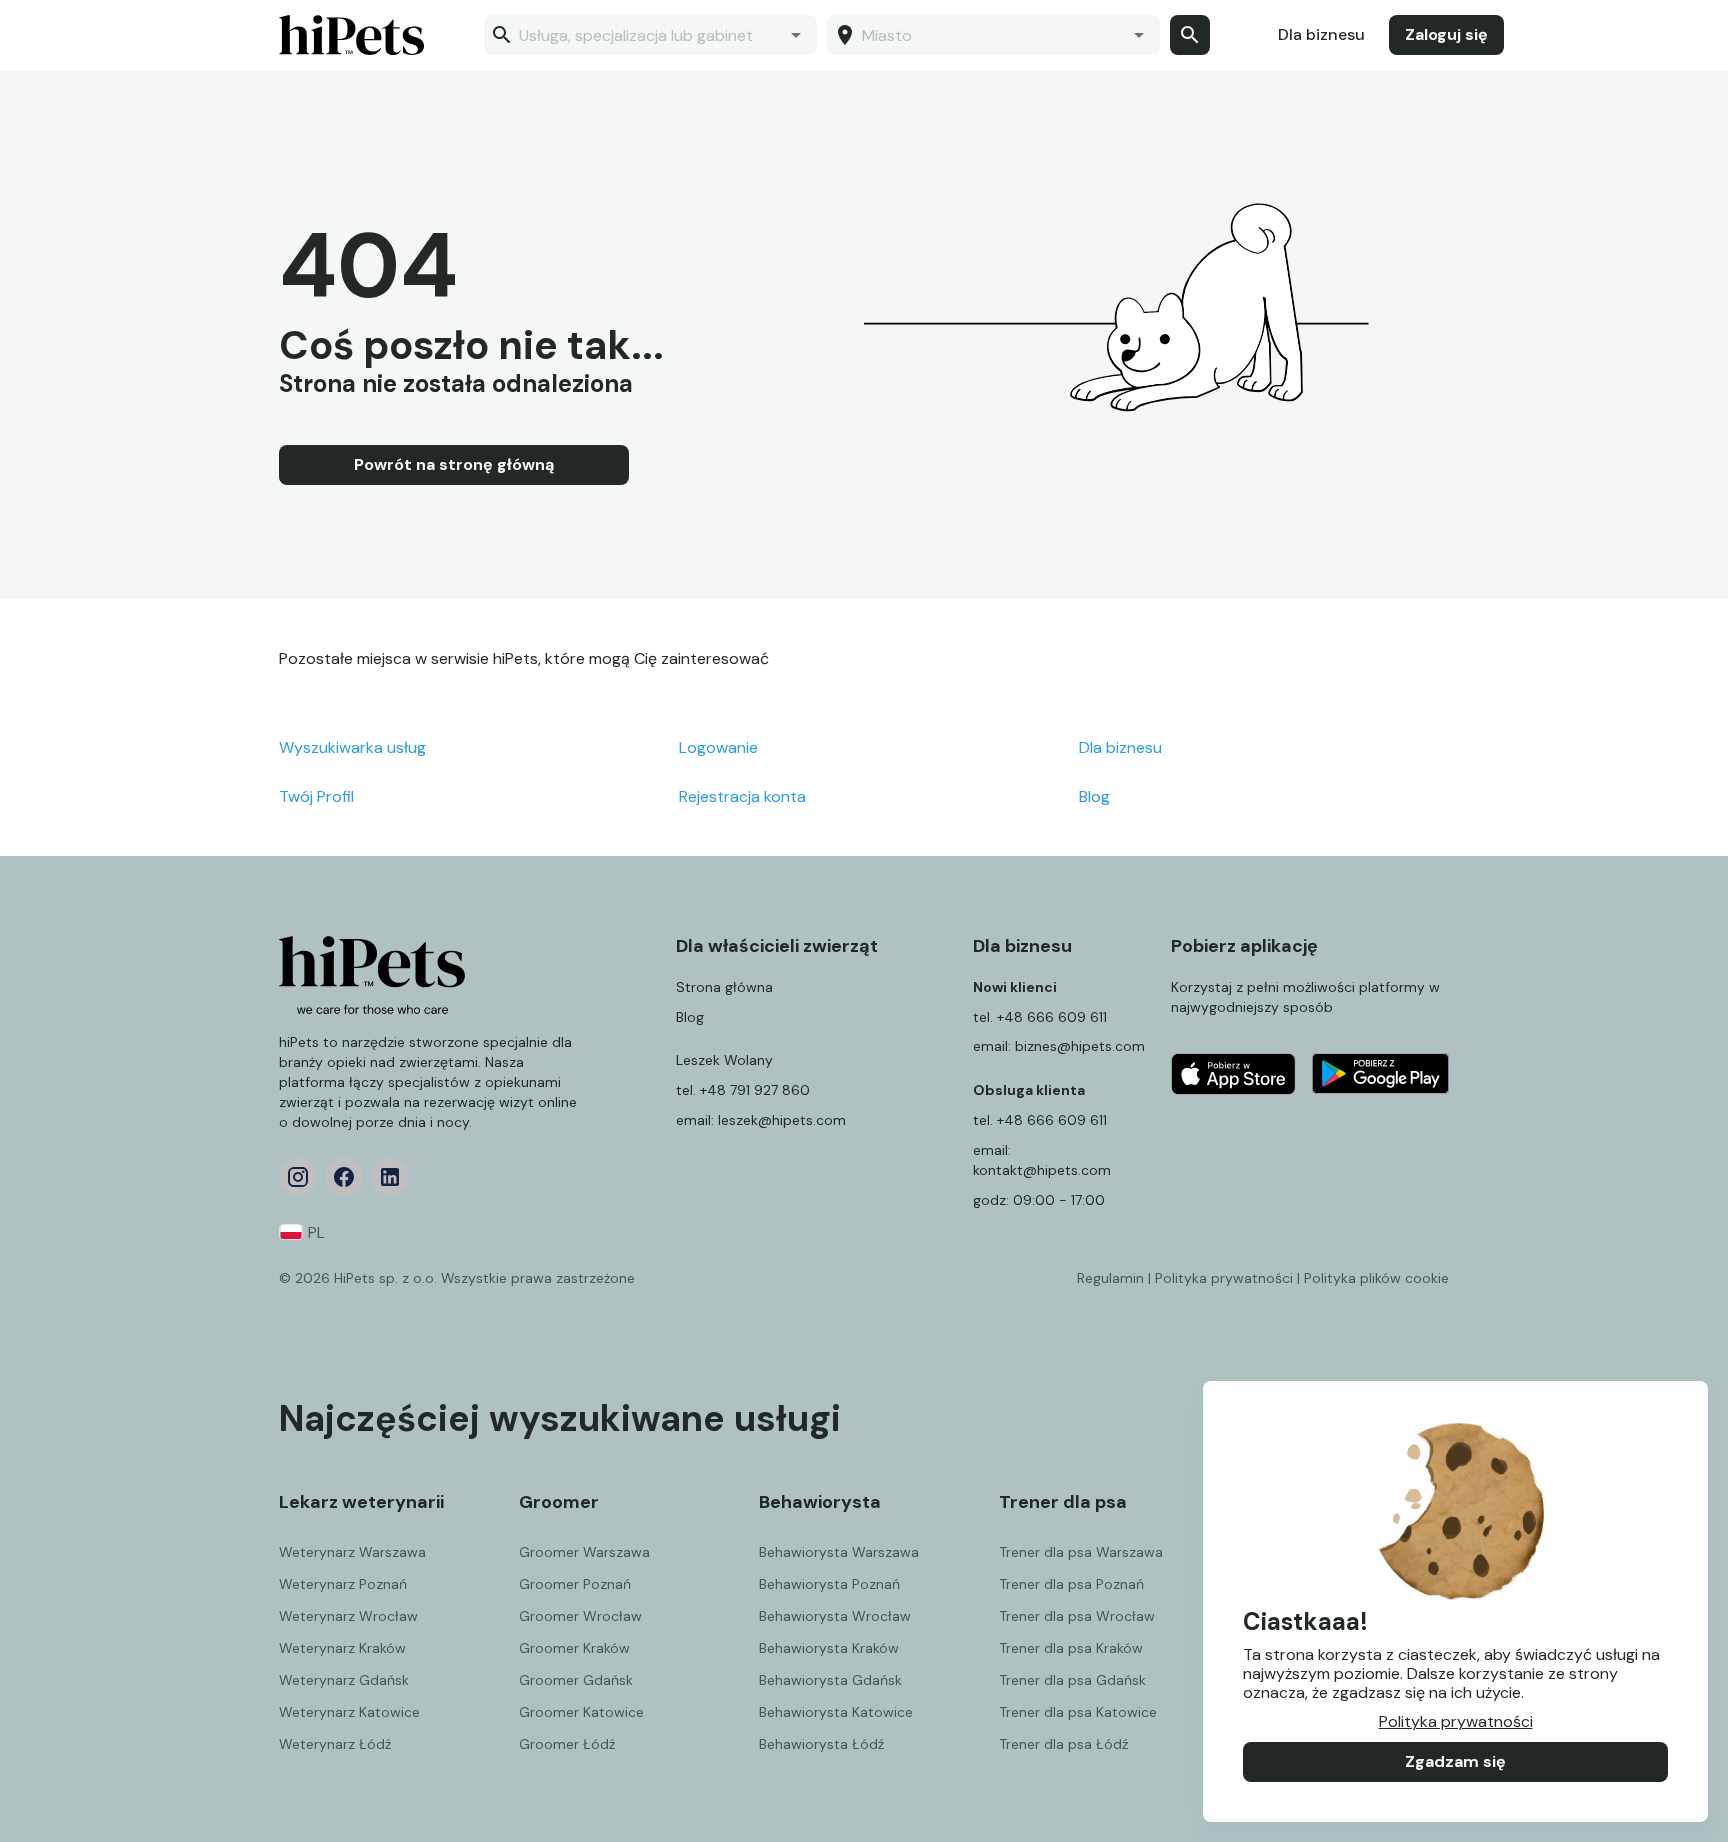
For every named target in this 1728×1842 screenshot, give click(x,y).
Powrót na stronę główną (454, 464)
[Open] (796, 35)
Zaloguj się (1446, 34)
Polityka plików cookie (1376, 1278)
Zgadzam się (1455, 1761)
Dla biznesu (1321, 34)
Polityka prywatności (1456, 1721)
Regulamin (1110, 1278)
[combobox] (648, 35)
